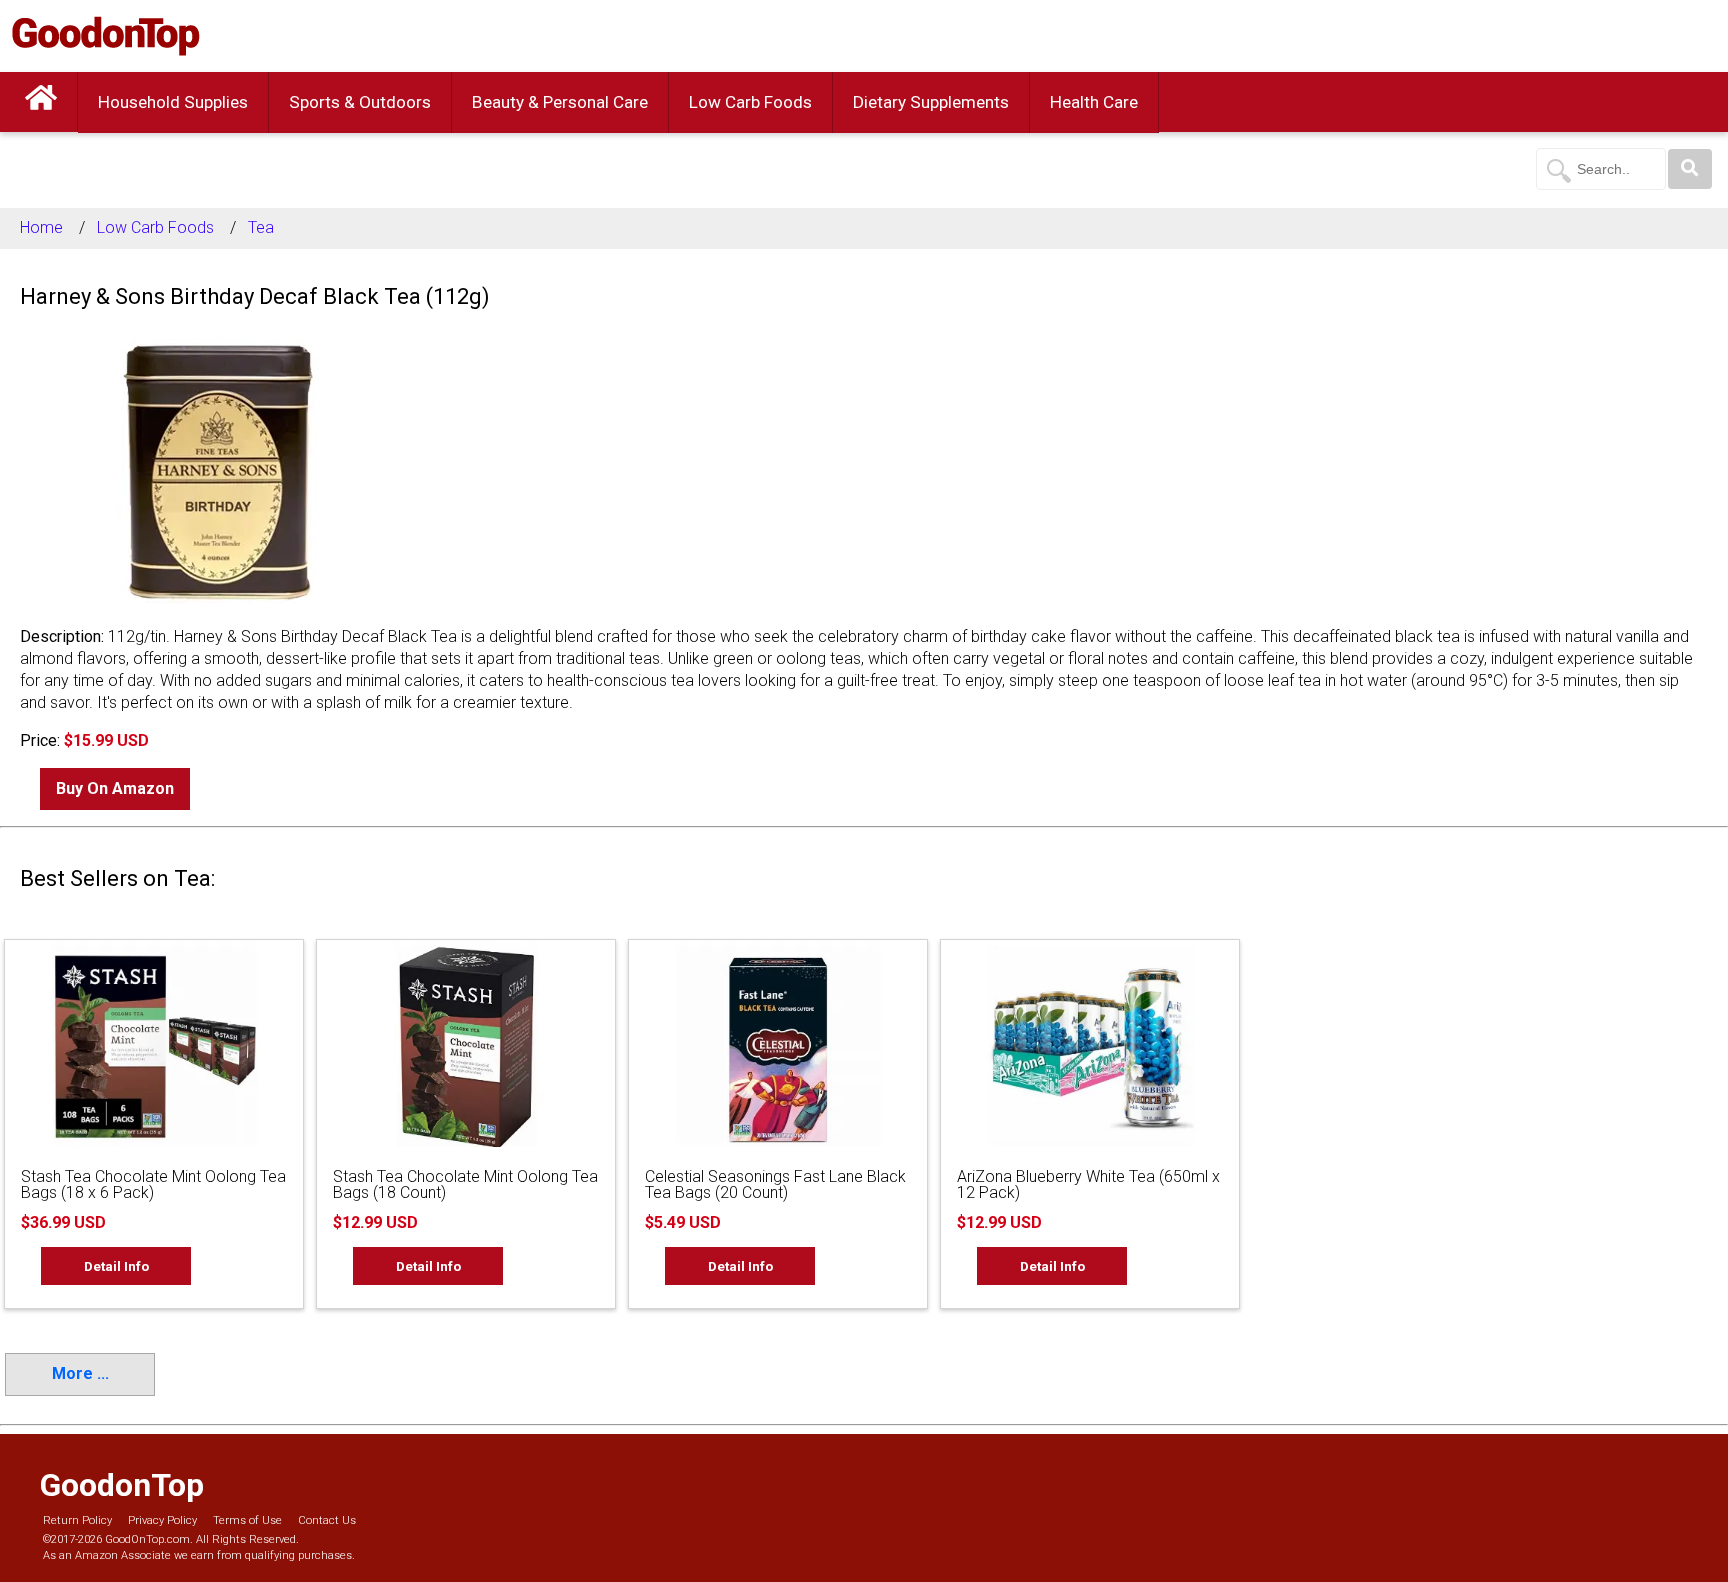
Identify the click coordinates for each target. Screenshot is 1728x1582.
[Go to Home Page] (41, 102)
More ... (80, 1373)
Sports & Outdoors (360, 102)
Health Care (1094, 102)
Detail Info (116, 1266)
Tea (261, 227)
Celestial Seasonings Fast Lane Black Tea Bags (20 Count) (775, 1184)
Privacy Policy (162, 1520)
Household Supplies (173, 102)
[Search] (1690, 169)
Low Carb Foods (750, 102)
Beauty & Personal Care (560, 102)
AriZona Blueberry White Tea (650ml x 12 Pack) (1088, 1184)
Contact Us (327, 1520)
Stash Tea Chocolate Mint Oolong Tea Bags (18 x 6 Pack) (153, 1184)
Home (41, 227)
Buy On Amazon (115, 788)
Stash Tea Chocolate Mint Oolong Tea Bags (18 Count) (465, 1184)
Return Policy (77, 1520)
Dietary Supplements (931, 102)
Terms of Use (247, 1520)
